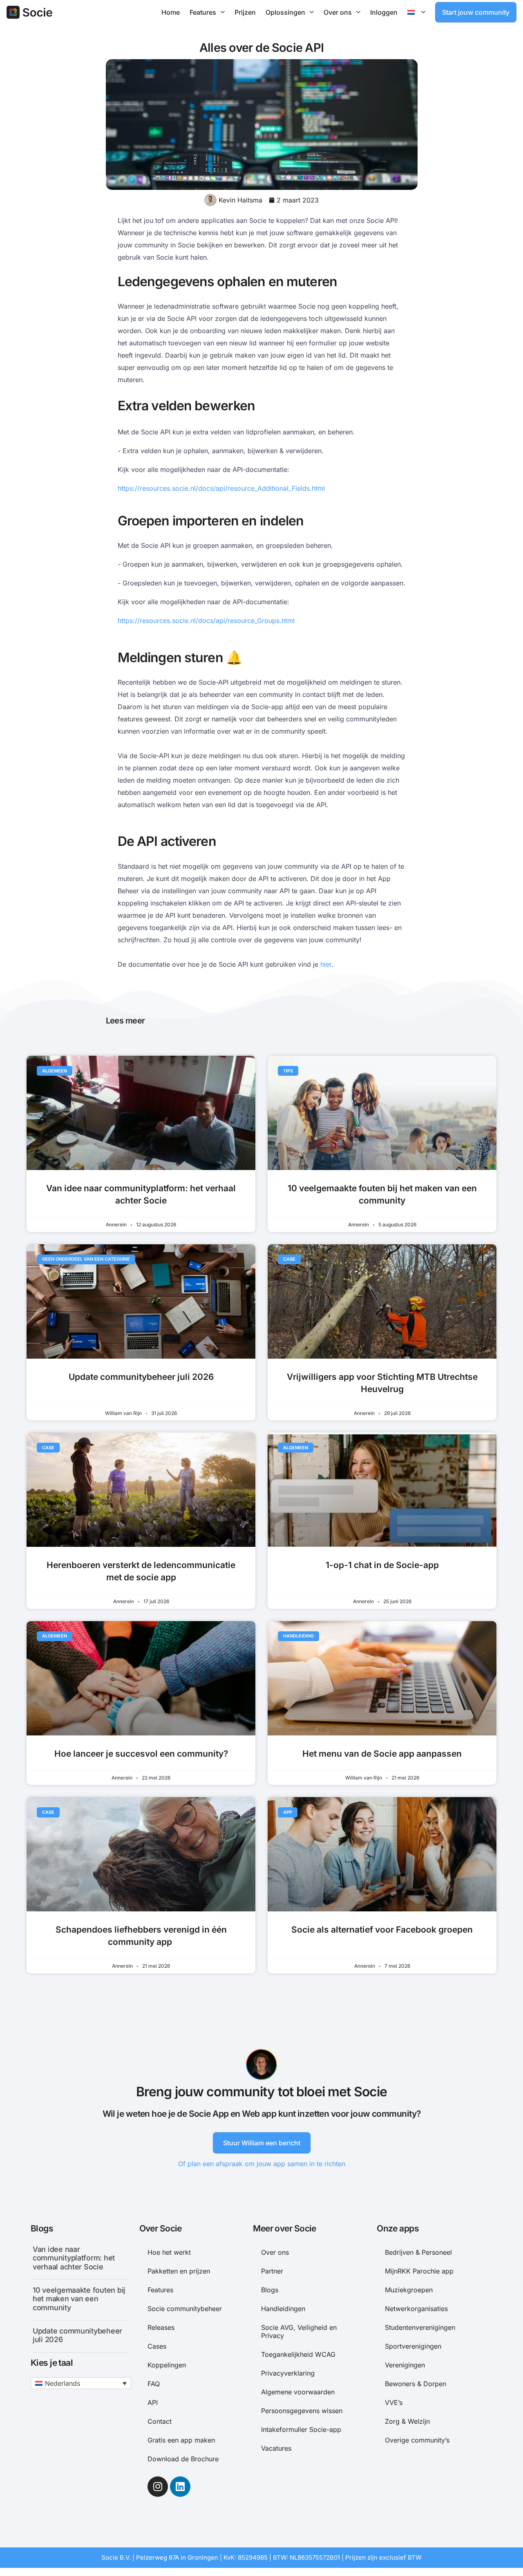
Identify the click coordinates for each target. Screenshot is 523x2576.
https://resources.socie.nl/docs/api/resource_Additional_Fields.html (221, 488)
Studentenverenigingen (420, 2327)
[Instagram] (158, 2487)
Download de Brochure (183, 2459)
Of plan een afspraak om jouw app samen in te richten (262, 2164)
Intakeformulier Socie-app (301, 2429)
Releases (161, 2327)
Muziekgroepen (409, 2290)
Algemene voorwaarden (298, 2392)
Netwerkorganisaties (416, 2309)
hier (326, 964)
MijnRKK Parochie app (419, 2271)
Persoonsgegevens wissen (302, 2411)
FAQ (154, 2384)
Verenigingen (405, 2365)
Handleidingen (283, 2309)
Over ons (338, 12)
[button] (81, 2383)
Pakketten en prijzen (179, 2271)
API (153, 2402)
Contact (160, 2421)
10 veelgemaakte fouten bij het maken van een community (79, 2299)
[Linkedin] (180, 2487)
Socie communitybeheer (185, 2309)
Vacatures (276, 2448)
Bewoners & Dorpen (416, 2384)
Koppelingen (167, 2365)
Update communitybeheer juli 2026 (141, 1377)
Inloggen (384, 12)
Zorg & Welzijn (407, 2421)
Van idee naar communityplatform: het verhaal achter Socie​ (74, 2258)
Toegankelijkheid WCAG (298, 2354)
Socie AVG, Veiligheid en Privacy (299, 2331)
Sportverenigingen (413, 2346)
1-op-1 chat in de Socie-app (382, 1565)
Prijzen (245, 12)
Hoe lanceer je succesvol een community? (141, 1754)
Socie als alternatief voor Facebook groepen (382, 1930)
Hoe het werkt (169, 2252)
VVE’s (394, 2402)
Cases (157, 2346)
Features (203, 12)
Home (171, 12)
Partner (272, 2271)
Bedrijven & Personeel (418, 2252)
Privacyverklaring (288, 2373)
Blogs (270, 2290)
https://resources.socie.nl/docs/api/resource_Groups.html (206, 621)
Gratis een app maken (181, 2440)
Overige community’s (417, 2440)
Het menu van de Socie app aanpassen (382, 1754)
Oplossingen (285, 12)
